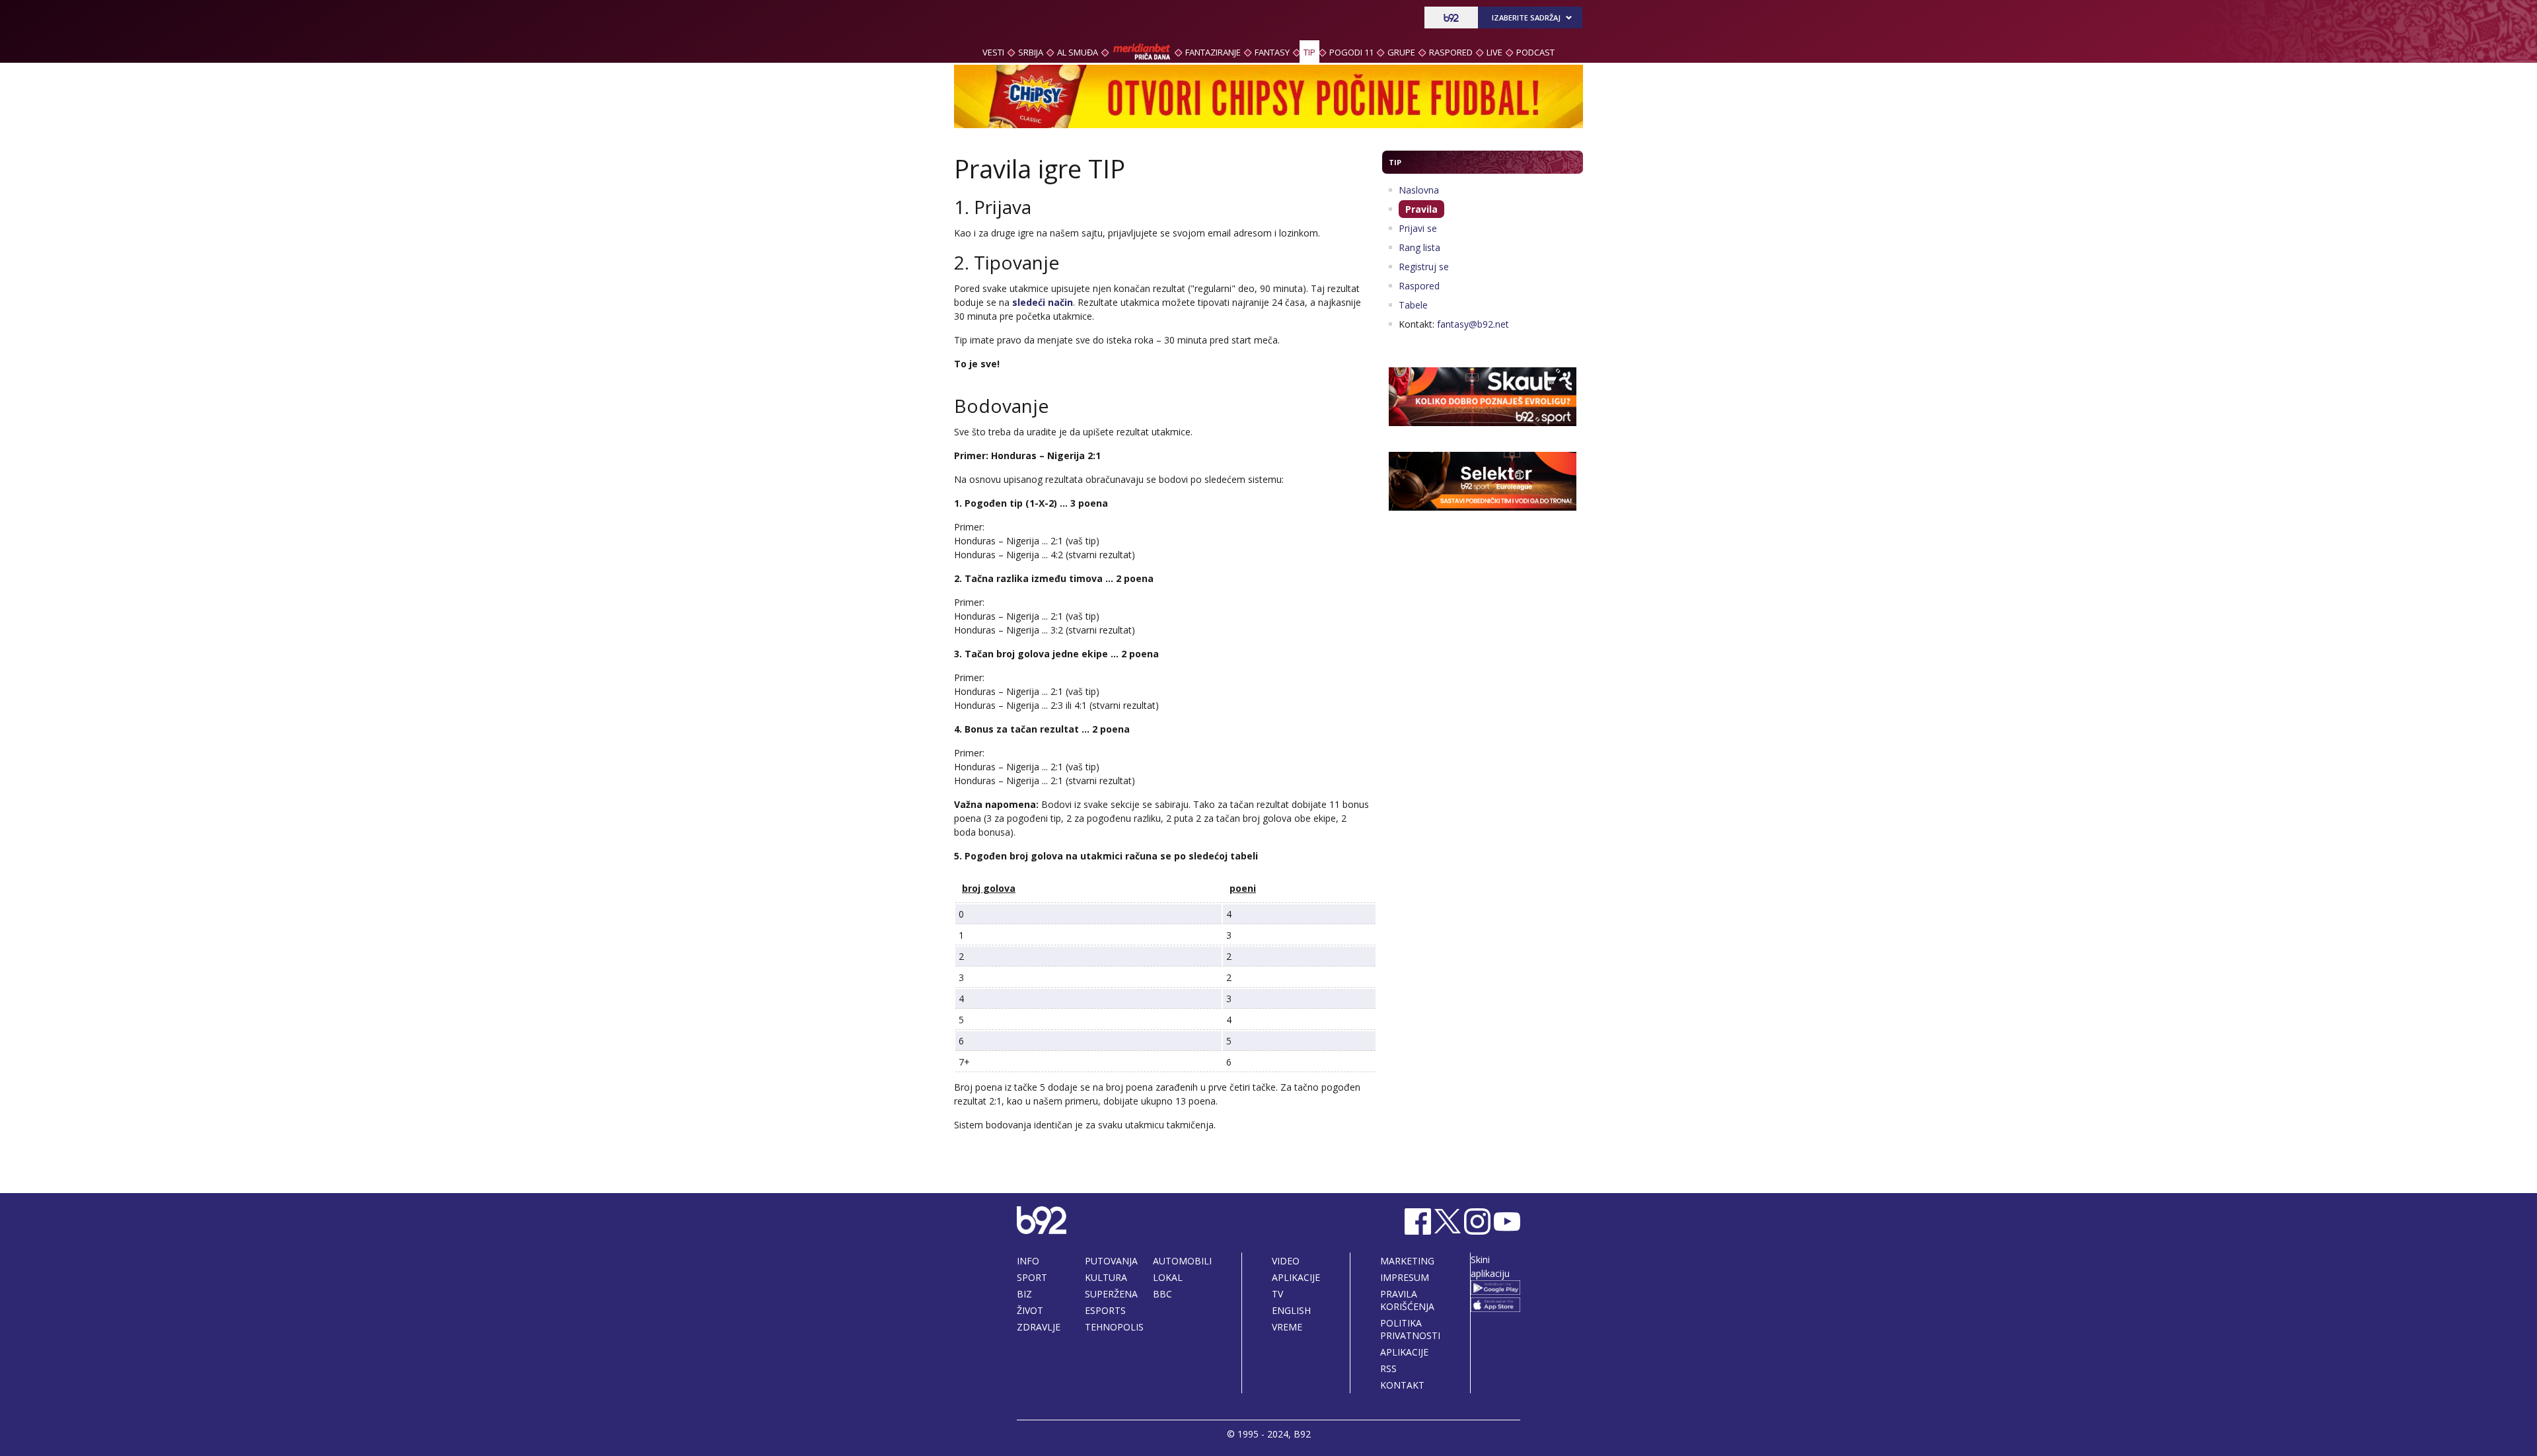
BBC (1162, 1294)
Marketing (1407, 1261)
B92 (1302, 1434)
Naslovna (1419, 190)
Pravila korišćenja (1407, 1300)
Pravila (1421, 209)
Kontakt (1402, 1385)
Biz (1024, 1294)
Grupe (1401, 52)
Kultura (1106, 1277)
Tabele (1413, 305)
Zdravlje (1039, 1327)
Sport (1032, 1277)
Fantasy (1272, 52)
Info (1028, 1261)
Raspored (1451, 52)
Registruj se (1424, 267)
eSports (1105, 1310)
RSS (1388, 1368)
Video (1286, 1261)
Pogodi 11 (1351, 52)
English (1291, 1310)
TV (1277, 1294)
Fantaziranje (1213, 52)
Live (1494, 52)
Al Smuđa (1078, 52)
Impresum (1405, 1277)
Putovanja (1111, 1261)
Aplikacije (1296, 1277)
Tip (1309, 52)
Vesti (993, 52)
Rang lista (1419, 247)
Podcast (1535, 52)
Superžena (1111, 1294)
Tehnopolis (1114, 1327)
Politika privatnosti (1410, 1329)
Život (1030, 1310)
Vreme (1287, 1327)
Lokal (1168, 1277)
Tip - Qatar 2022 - (1010, 20)
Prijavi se (1418, 228)
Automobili (1182, 1261)
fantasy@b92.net (1473, 324)
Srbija (1031, 52)
